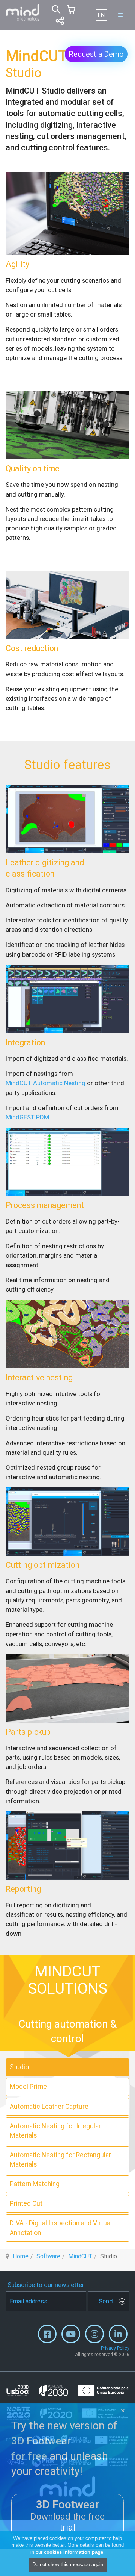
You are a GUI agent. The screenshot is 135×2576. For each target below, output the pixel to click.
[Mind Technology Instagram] (94, 2336)
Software (48, 2256)
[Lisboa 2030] (67, 2390)
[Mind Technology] (22, 13)
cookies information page (73, 2552)
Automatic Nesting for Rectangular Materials (60, 2160)
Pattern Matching (35, 2184)
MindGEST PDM (27, 1117)
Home (21, 2256)
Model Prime (28, 2087)
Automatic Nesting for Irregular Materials (55, 2131)
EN (101, 15)
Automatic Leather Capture (49, 2107)
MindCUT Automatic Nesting (46, 1083)
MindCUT (80, 2256)
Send (106, 2301)
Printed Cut (26, 2203)
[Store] (71, 9)
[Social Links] (60, 21)
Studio (19, 2067)
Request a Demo (96, 54)
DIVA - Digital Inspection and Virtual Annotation (61, 2228)
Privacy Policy (115, 2348)
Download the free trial (67, 2516)
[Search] (56, 9)
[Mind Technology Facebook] (47, 2336)
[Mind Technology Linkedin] (118, 2336)
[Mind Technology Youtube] (71, 2336)
